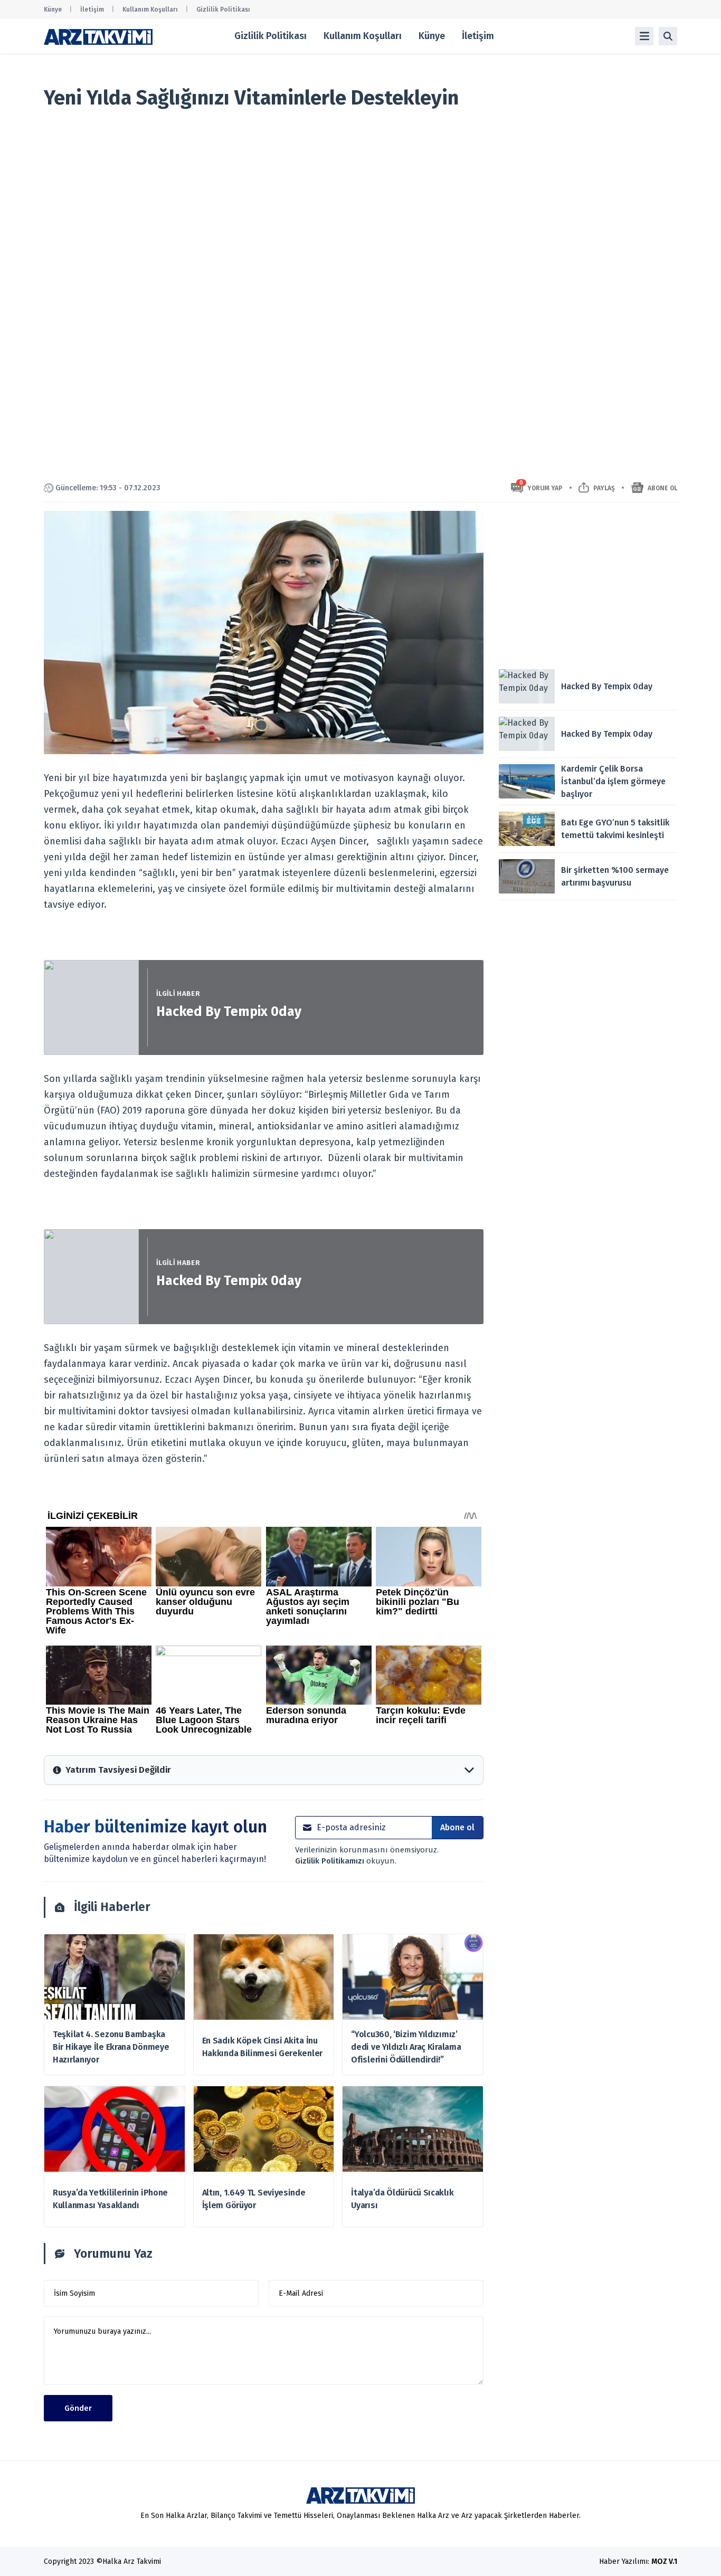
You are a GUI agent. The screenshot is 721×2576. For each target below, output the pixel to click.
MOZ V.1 (664, 2561)
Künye (53, 9)
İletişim (92, 9)
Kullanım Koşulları (150, 9)
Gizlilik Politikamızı (331, 1861)
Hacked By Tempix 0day (229, 1012)
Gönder (78, 2408)
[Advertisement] (588, 585)
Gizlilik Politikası (223, 9)
